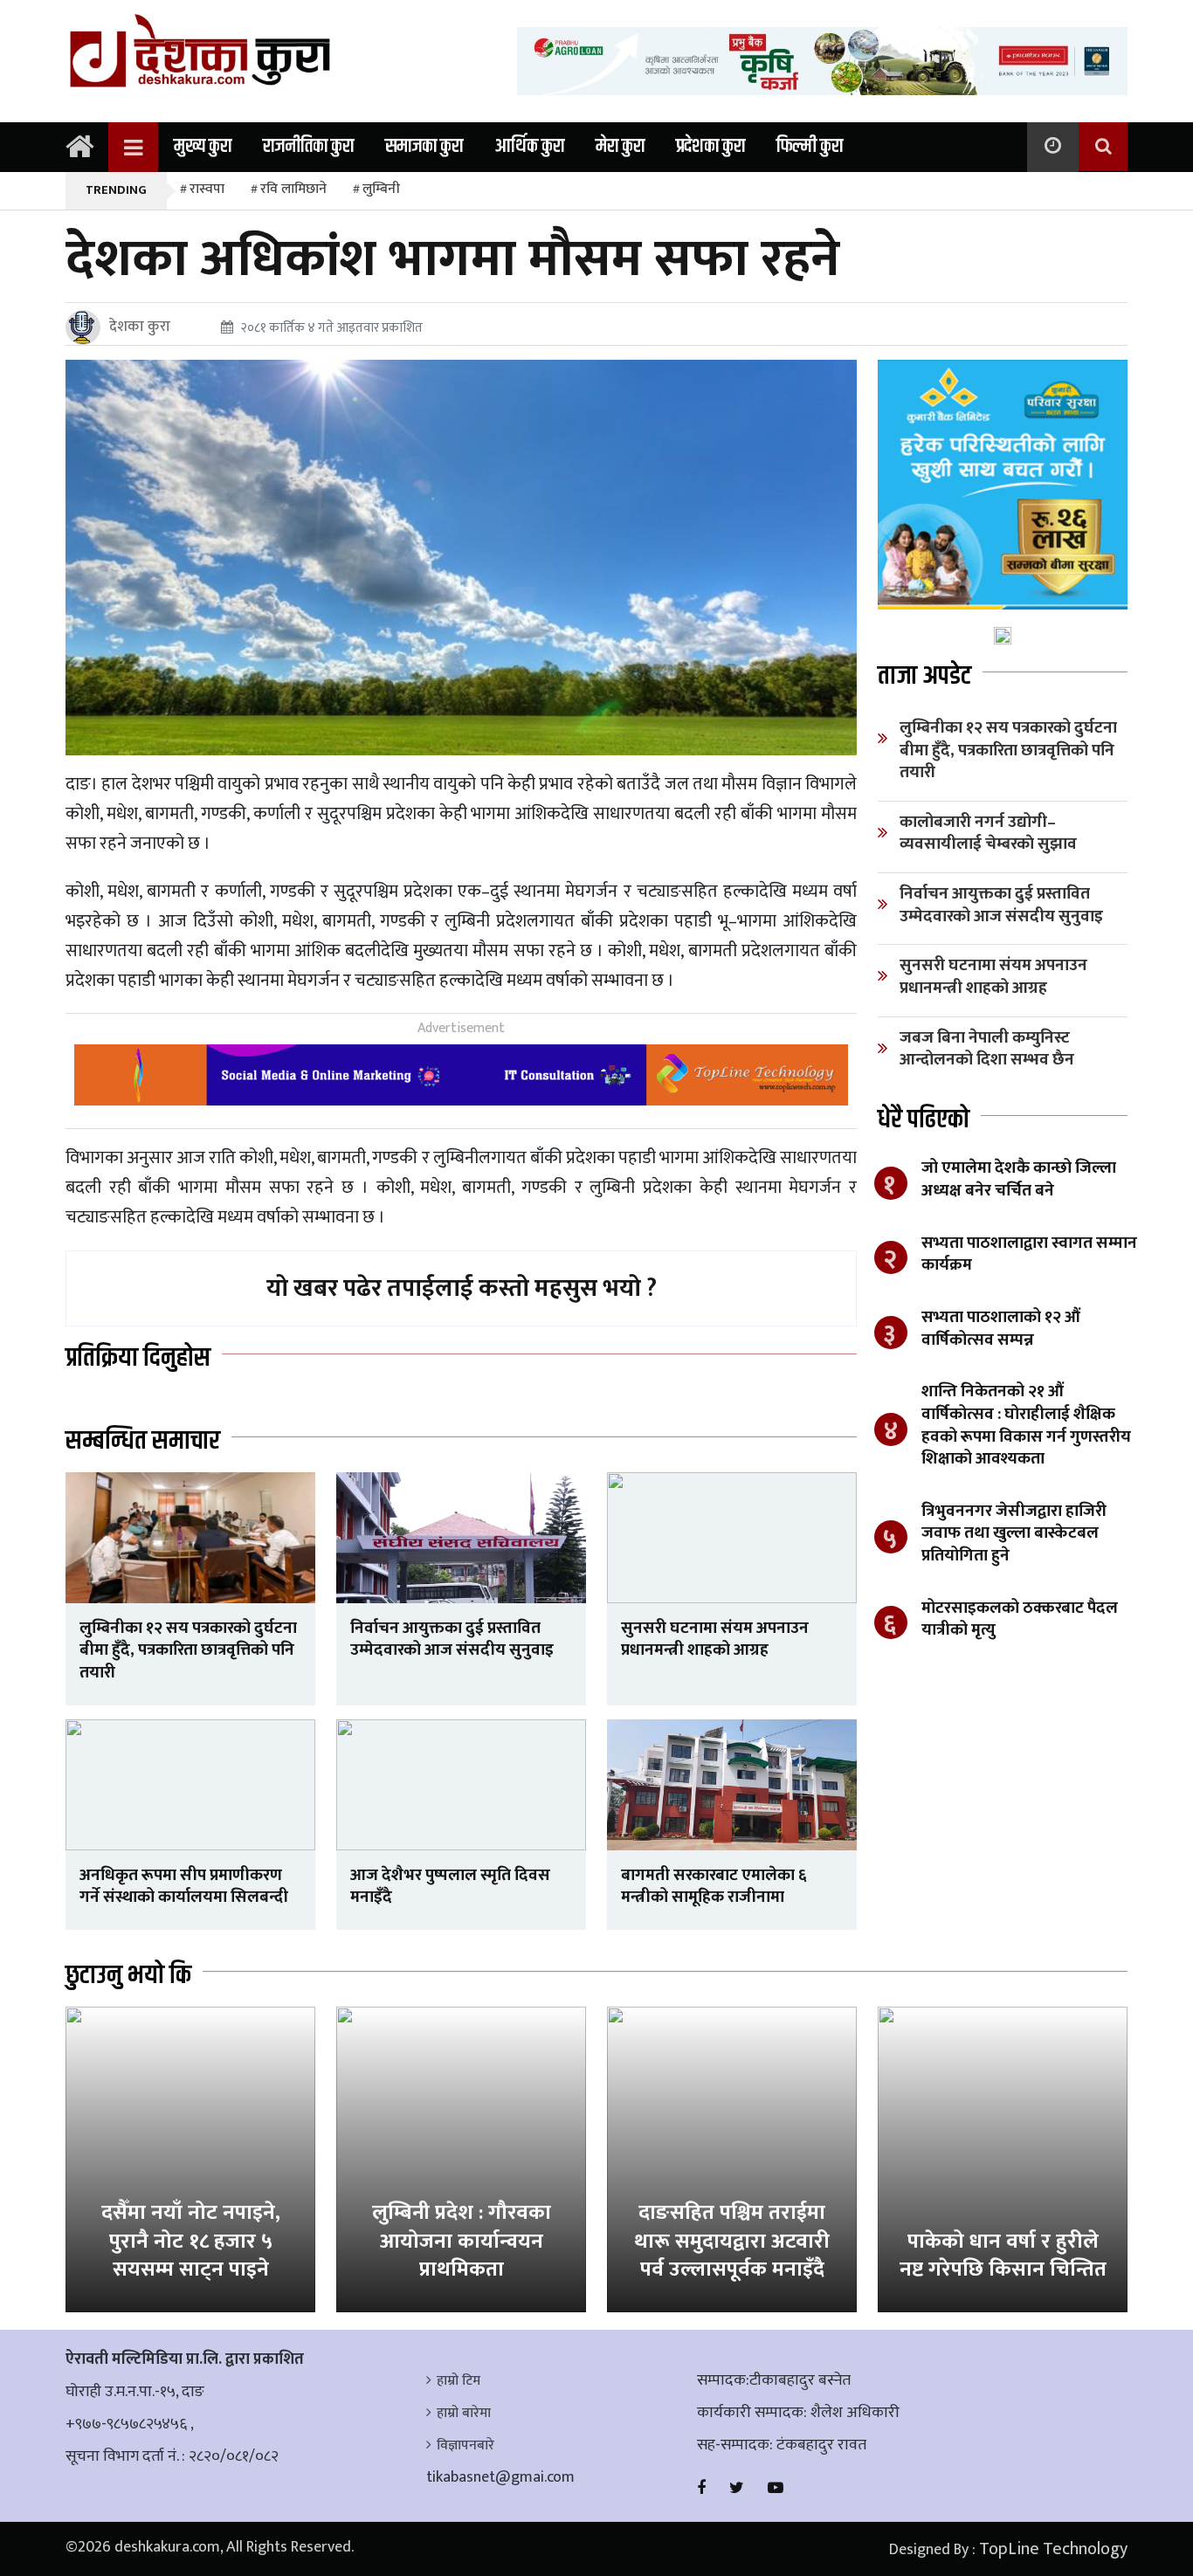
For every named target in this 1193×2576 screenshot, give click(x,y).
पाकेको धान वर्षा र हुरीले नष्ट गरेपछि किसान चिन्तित (1003, 2256)
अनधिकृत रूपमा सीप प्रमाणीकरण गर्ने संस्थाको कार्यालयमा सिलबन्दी (184, 1887)
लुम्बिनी (381, 189)
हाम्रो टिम (459, 2381)
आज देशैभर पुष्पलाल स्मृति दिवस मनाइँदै (450, 1887)
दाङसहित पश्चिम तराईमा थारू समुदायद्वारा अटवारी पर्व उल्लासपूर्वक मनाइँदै (732, 2241)
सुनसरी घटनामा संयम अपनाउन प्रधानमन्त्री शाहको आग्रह (715, 1639)
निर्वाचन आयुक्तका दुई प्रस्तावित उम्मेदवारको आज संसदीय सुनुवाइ (452, 1639)
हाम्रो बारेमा (464, 2413)
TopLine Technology (1053, 2549)
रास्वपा (207, 189)
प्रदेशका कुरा (710, 147)
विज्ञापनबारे (465, 2445)
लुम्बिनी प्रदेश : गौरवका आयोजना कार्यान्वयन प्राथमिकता (462, 2241)
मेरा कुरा (620, 147)
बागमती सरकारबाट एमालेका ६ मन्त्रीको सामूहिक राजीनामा (714, 1887)
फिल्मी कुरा (810, 147)
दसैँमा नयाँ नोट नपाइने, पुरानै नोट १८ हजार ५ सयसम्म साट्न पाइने (191, 2241)
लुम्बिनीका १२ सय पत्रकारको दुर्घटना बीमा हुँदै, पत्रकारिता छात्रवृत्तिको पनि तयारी (188, 1650)
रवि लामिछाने (293, 189)
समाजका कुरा (424, 147)
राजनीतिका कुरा (308, 147)
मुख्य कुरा (203, 147)
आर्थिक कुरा (529, 147)
